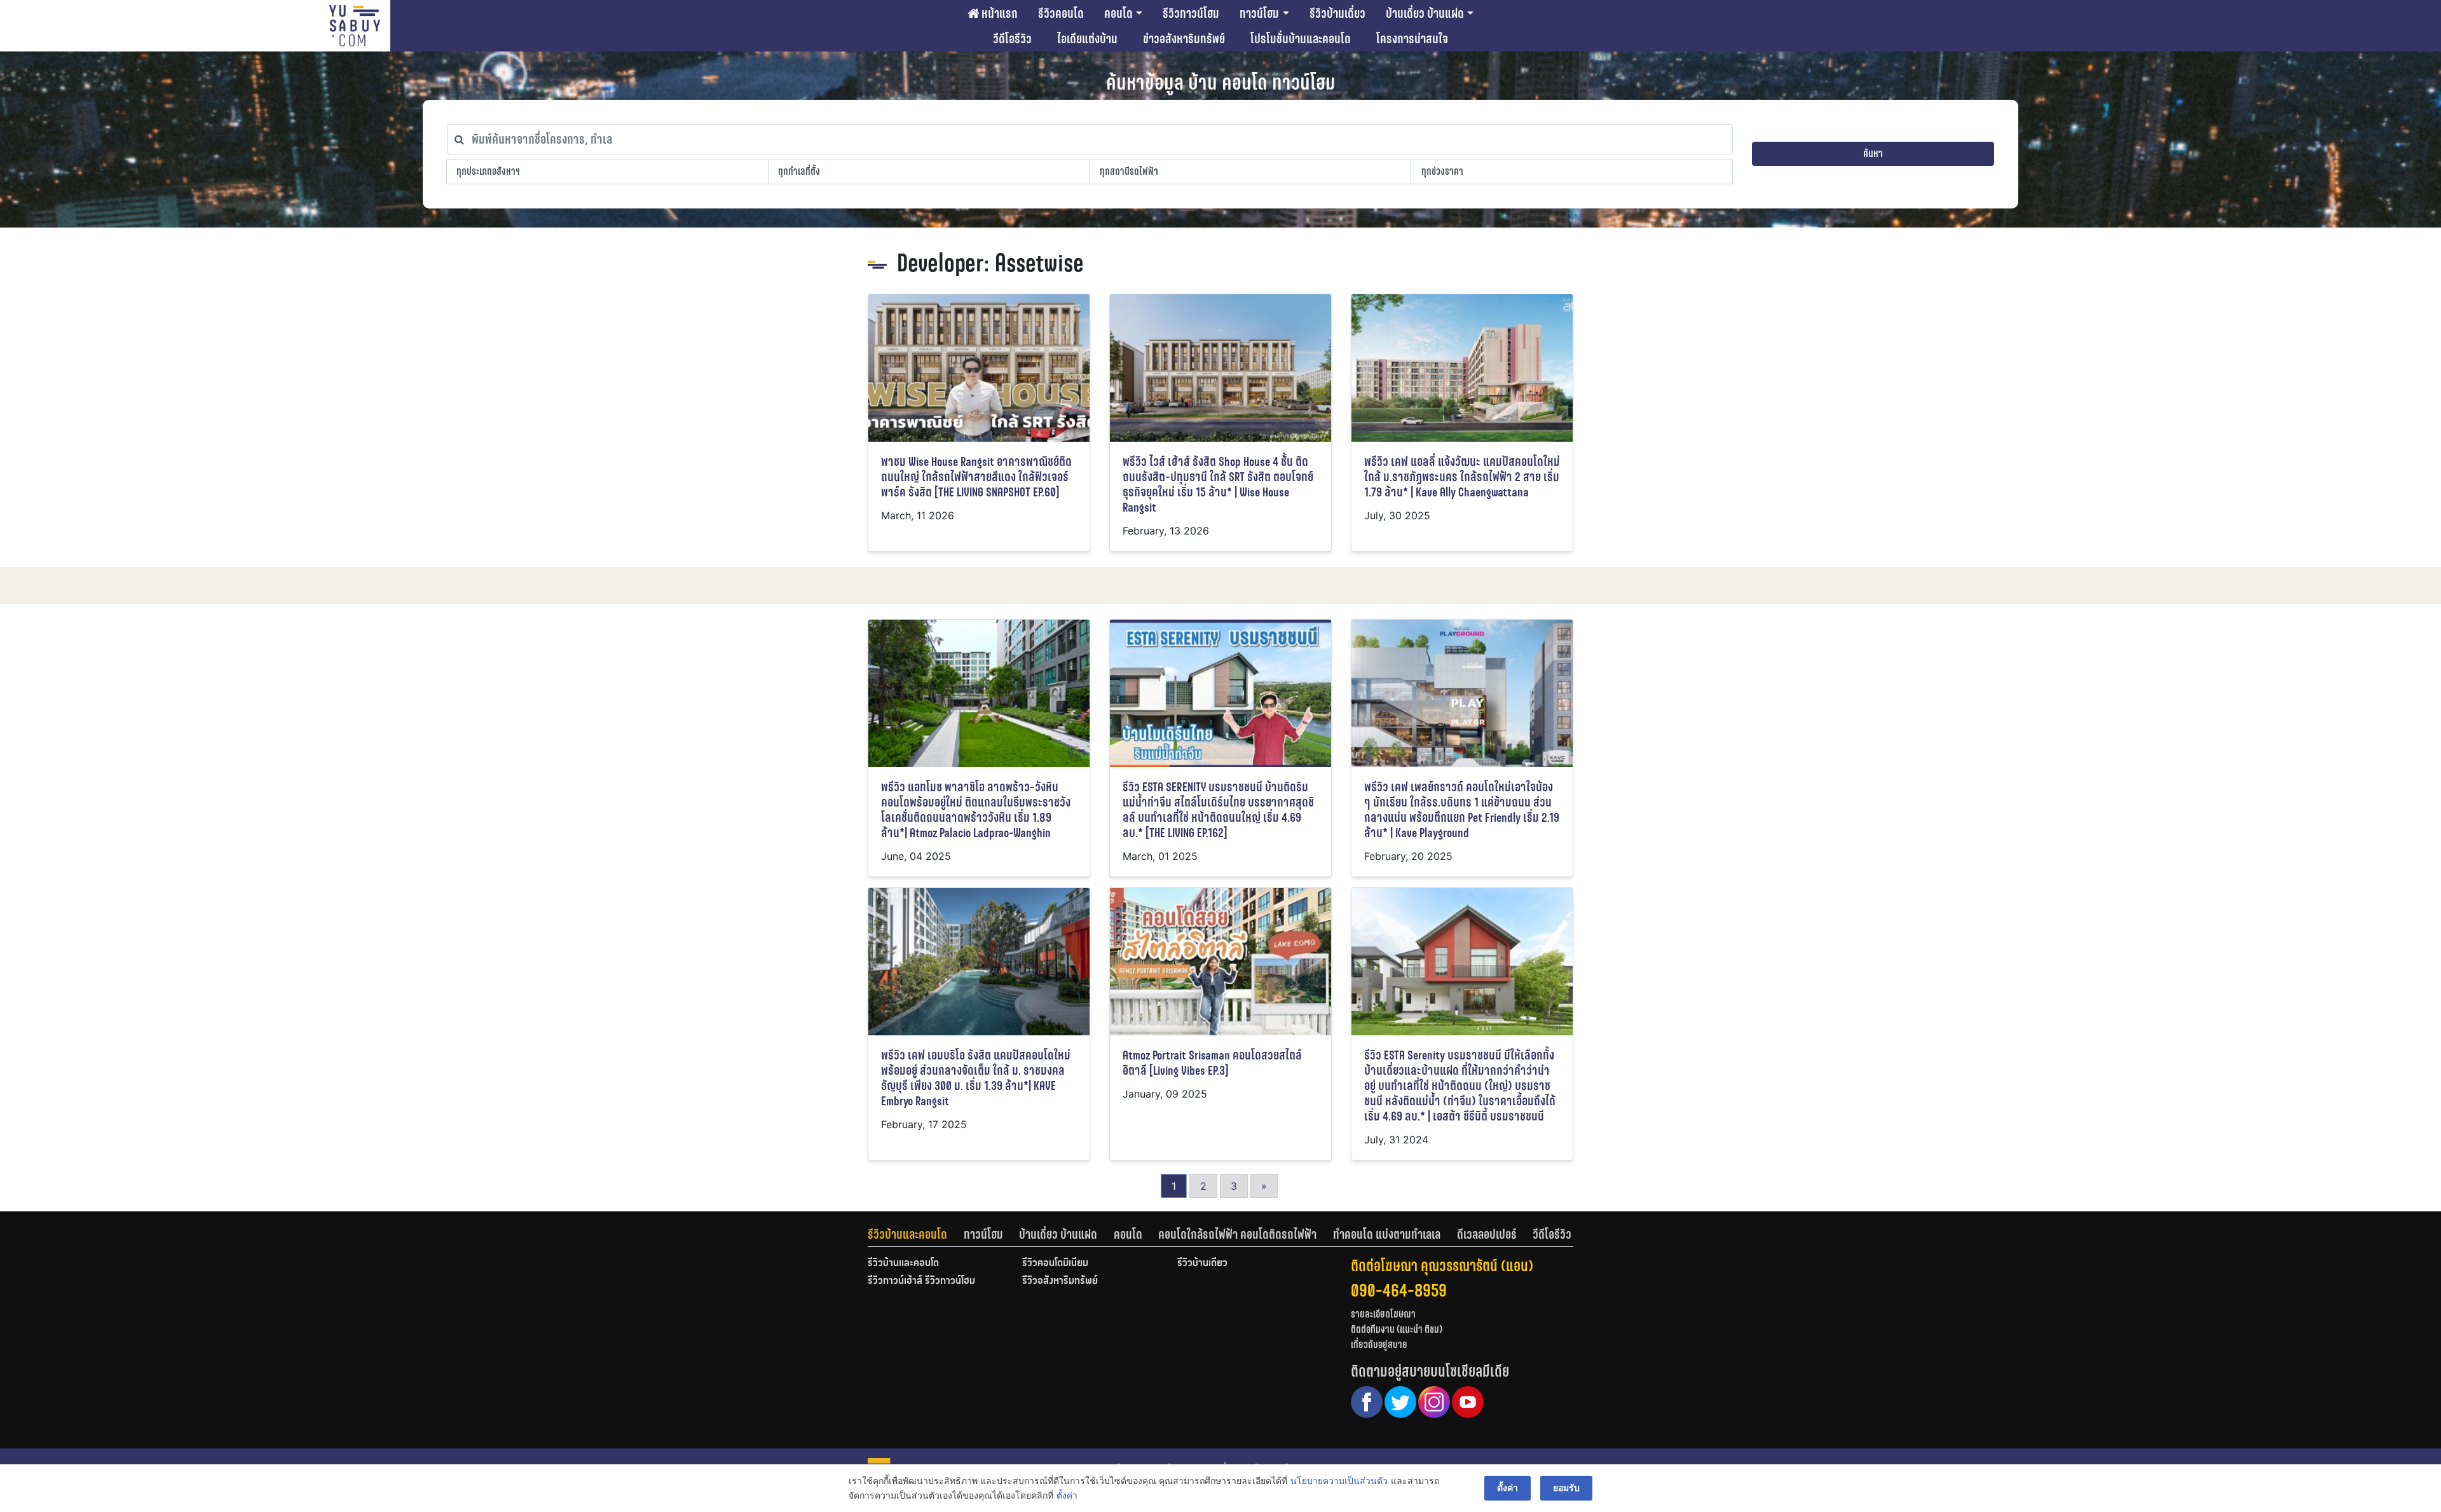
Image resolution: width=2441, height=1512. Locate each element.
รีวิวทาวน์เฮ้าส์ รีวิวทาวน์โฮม (921, 1281)
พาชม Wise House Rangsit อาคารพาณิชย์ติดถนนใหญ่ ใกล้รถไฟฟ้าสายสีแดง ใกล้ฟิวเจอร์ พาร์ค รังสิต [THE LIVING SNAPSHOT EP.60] (976, 477)
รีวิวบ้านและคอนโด (907, 1234)
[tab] (916, 1234)
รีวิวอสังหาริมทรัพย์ (1060, 1281)
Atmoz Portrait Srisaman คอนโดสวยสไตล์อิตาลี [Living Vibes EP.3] (1212, 1063)
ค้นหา (1873, 153)
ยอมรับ (1566, 1488)
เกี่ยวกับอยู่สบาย (1379, 1345)
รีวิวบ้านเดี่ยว (1337, 13)
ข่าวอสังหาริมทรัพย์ (1184, 39)
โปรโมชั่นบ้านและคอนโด (1301, 39)
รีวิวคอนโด (1061, 13)
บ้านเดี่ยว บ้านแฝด (1425, 13)
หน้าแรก (998, 13)
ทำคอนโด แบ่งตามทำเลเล (1387, 1234)
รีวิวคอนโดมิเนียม (1055, 1263)
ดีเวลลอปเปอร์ (1487, 1234)
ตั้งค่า (1067, 1495)
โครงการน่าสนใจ (1412, 39)
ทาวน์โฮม (1259, 13)
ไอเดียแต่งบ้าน (1087, 39)
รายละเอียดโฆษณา (1383, 1314)
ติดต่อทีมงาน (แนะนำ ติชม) (1397, 1329)
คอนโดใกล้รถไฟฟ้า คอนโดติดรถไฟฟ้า (1237, 1234)
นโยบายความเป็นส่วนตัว (1339, 1481)
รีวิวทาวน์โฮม (1191, 13)
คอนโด (1118, 13)
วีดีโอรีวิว (1012, 39)
